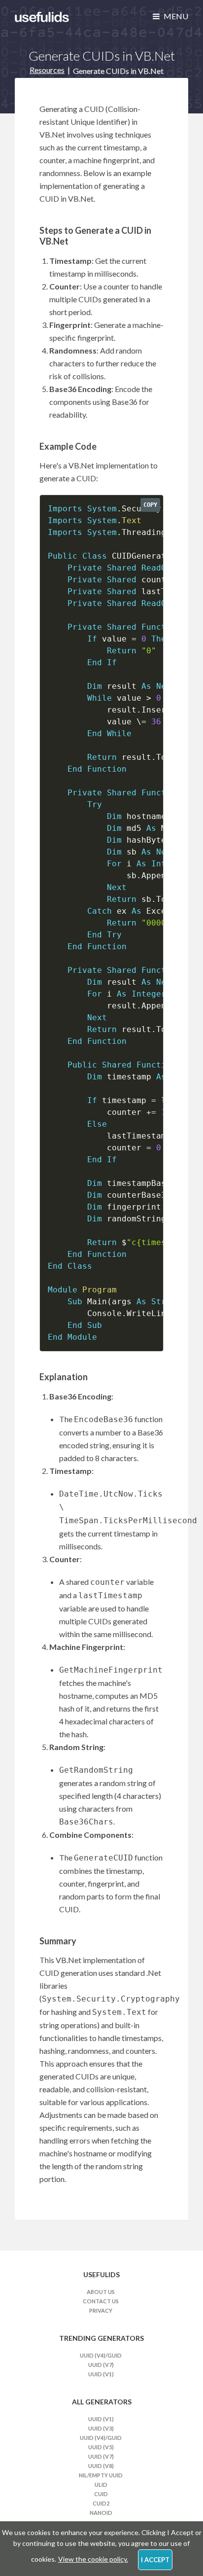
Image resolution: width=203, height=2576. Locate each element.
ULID (101, 2485)
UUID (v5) (101, 2447)
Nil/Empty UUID (101, 2475)
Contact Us (101, 2301)
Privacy (101, 2310)
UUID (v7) (101, 2365)
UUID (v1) (101, 2374)
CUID (101, 2494)
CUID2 (101, 2503)
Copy (150, 505)
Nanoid (101, 2513)
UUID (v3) (101, 2428)
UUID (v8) (101, 2466)
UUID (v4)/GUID (101, 2355)
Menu (175, 16)
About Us (101, 2292)
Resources (47, 70)
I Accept (155, 2560)
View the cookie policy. (93, 2559)
